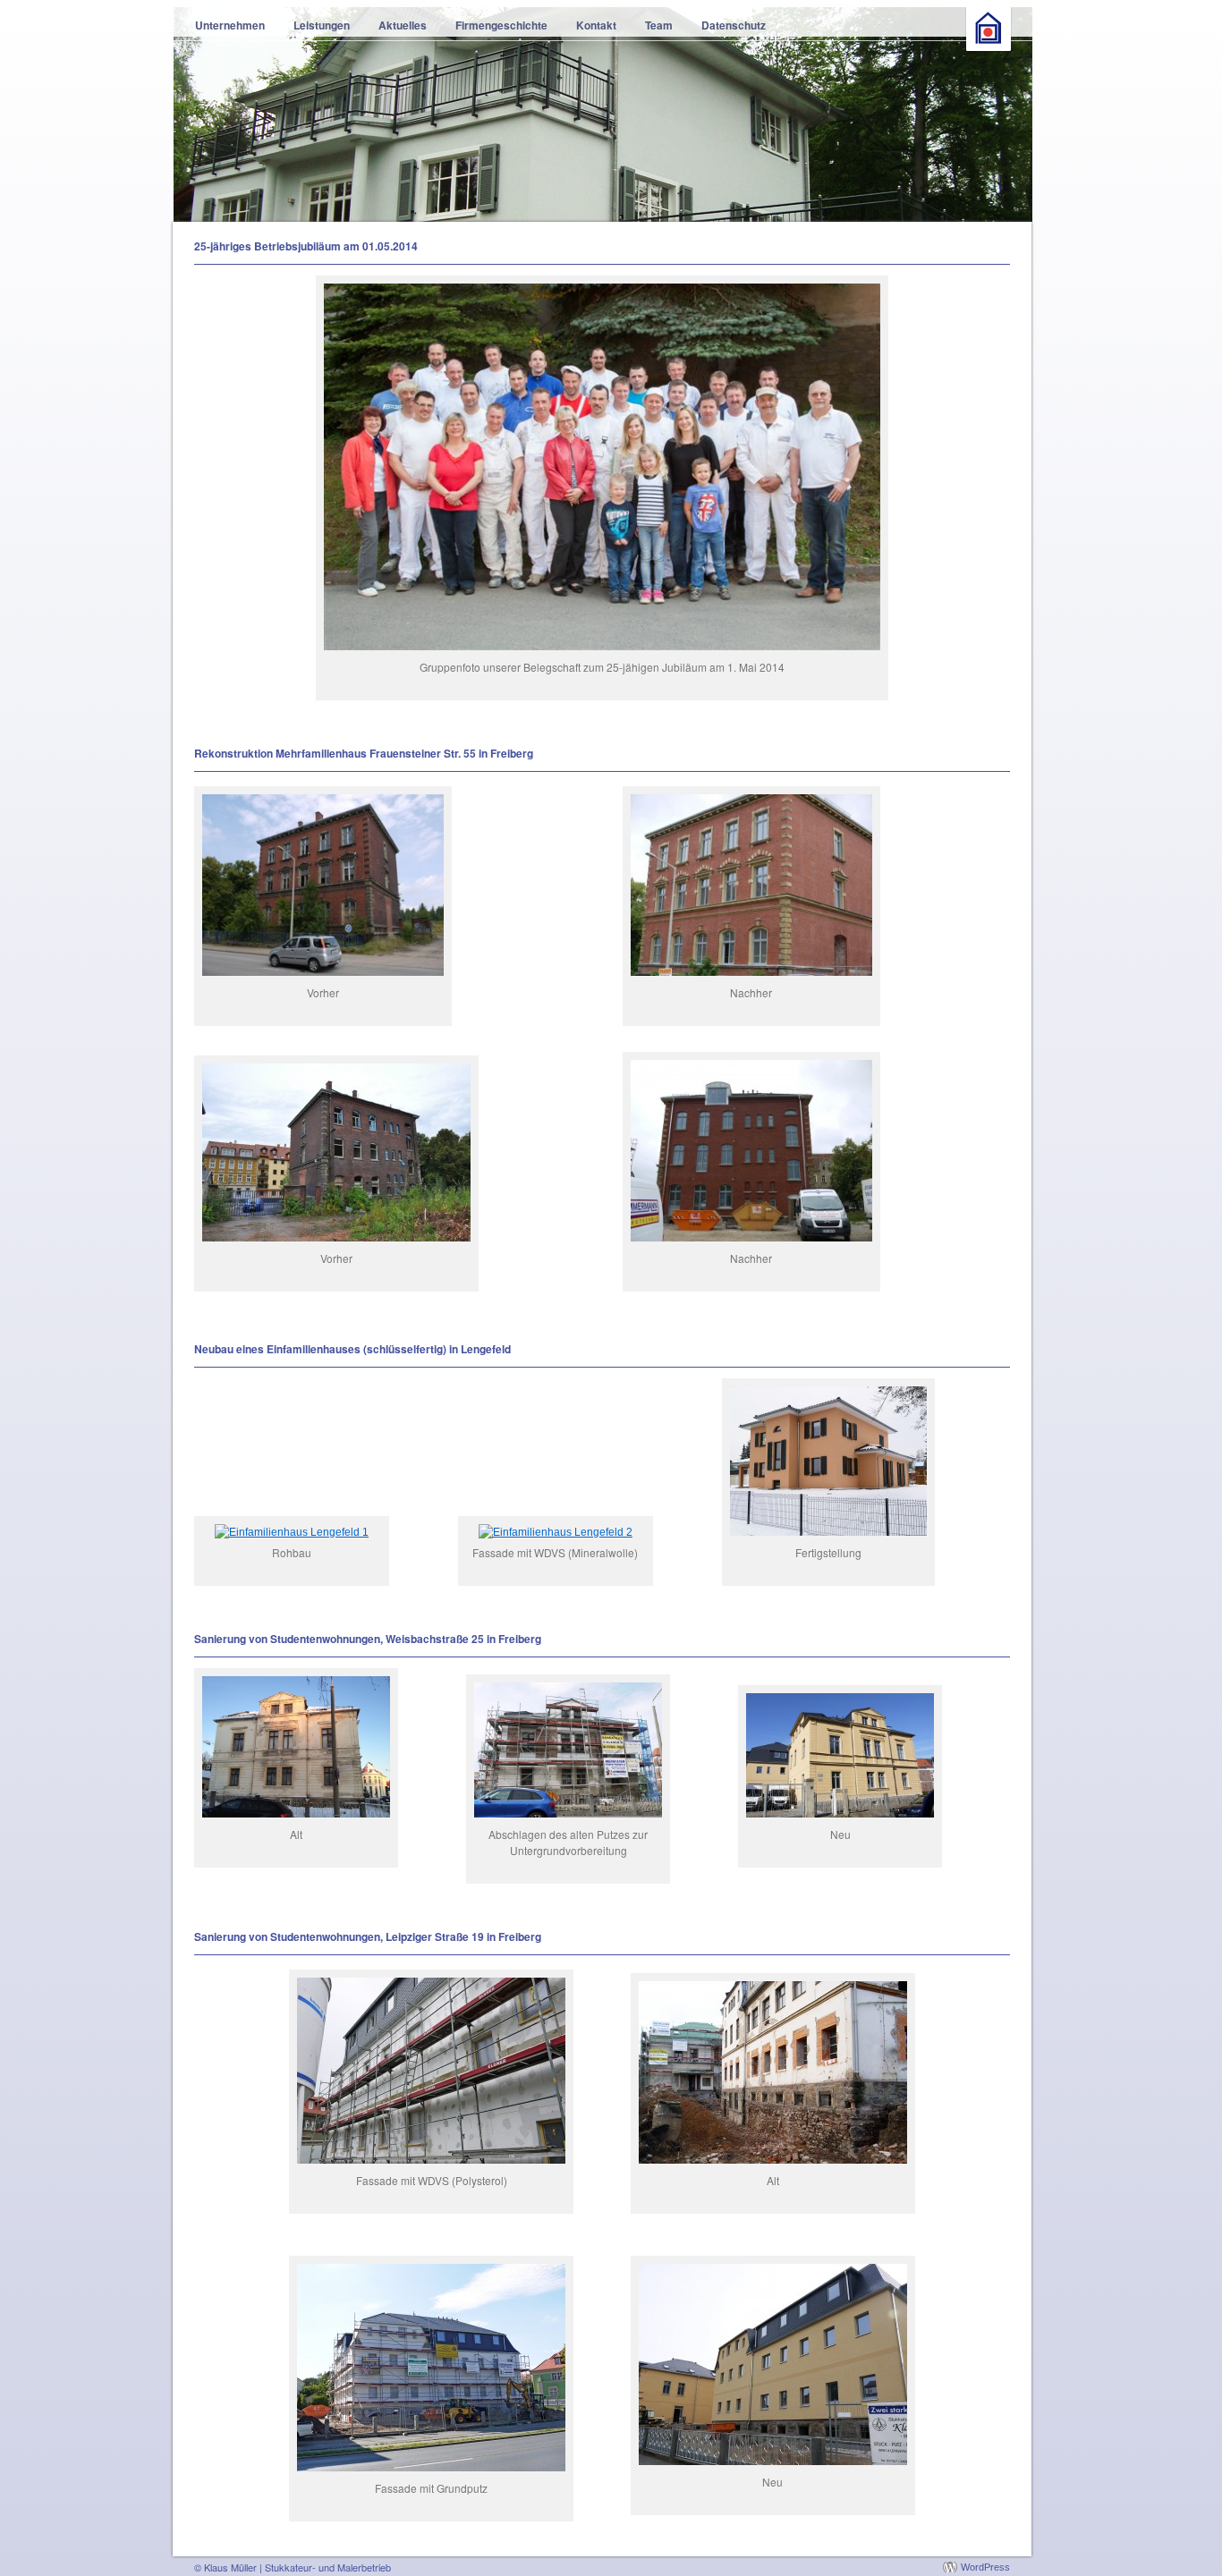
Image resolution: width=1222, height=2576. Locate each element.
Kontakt (596, 25)
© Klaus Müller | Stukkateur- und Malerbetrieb (293, 2567)
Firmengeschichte (501, 25)
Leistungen (322, 25)
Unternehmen (230, 25)
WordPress (985, 2567)
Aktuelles (403, 25)
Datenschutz (734, 25)
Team (659, 25)
